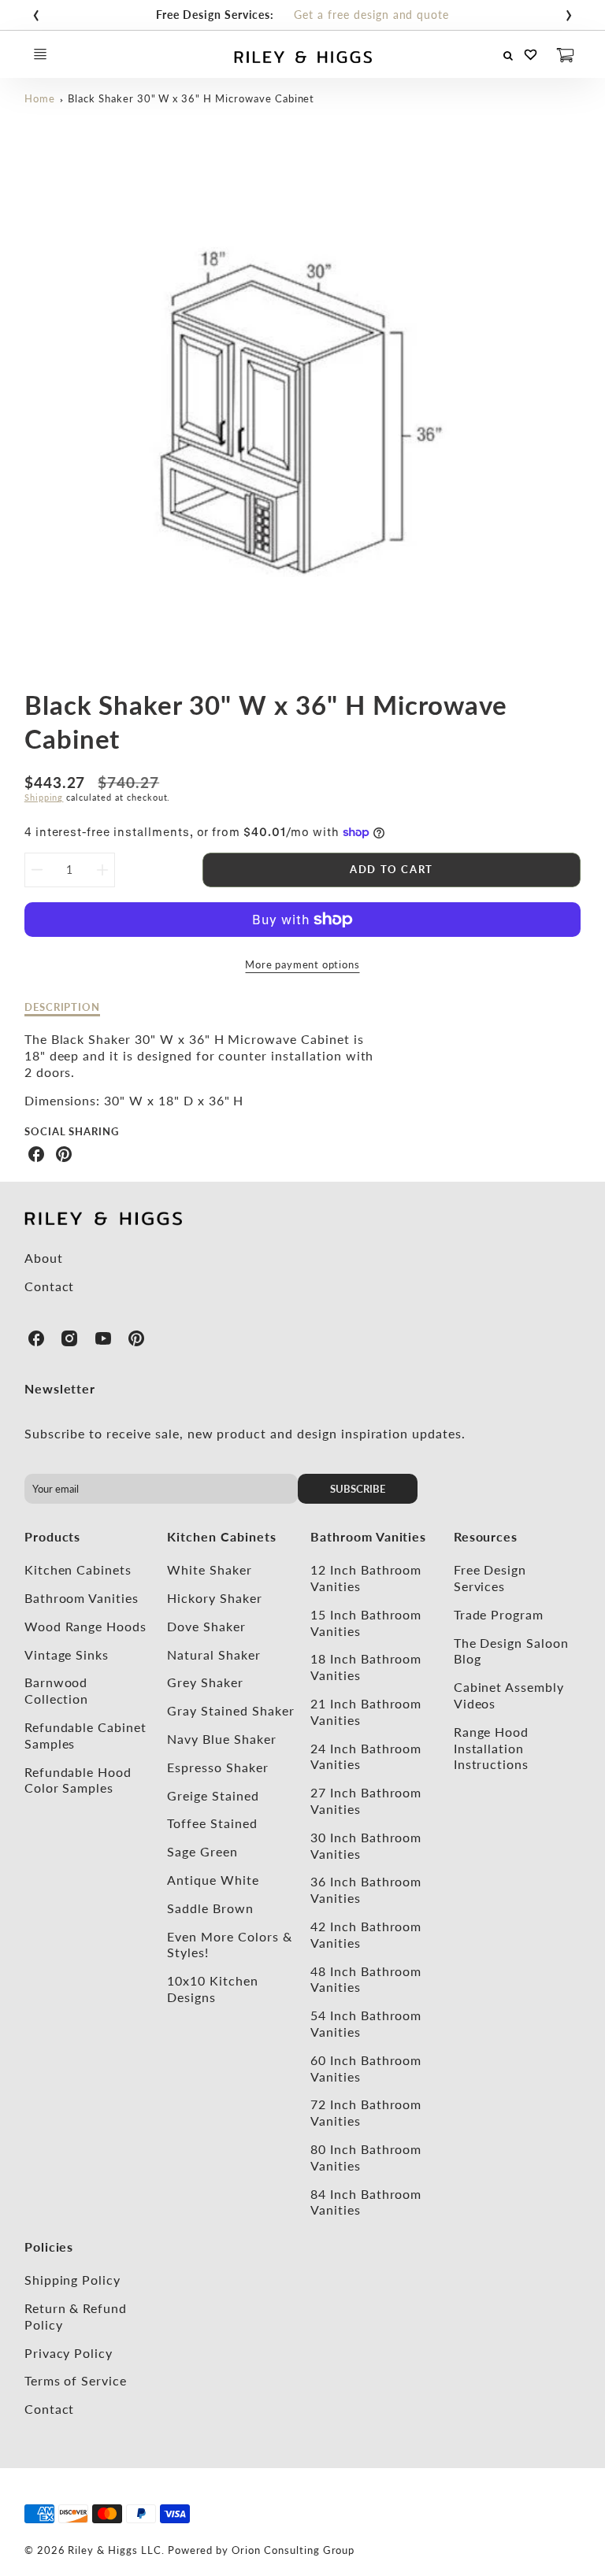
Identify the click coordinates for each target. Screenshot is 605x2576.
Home (40, 98)
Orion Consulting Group (293, 2550)
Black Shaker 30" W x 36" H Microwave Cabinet (191, 98)
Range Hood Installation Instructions (492, 1748)
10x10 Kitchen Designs (212, 1989)
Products (53, 1536)
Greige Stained (213, 1795)
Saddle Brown (210, 1908)
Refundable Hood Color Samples (78, 1780)
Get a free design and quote (371, 15)
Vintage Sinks (67, 1654)
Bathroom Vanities (82, 1598)
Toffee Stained (212, 1823)
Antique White (213, 1880)
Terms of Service (76, 2380)
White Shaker (210, 1569)
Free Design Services (490, 1578)
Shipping (44, 797)
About (44, 1258)
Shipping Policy (72, 2280)
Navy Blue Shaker (221, 1739)
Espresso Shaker (217, 1767)
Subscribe (358, 1489)
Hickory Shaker (214, 1598)
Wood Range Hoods (85, 1626)
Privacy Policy (69, 2353)
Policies (49, 2247)
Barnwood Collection (57, 1690)
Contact (50, 1286)
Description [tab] (63, 1007)
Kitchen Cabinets (78, 1569)
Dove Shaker (206, 1626)
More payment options (302, 964)
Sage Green (202, 1851)
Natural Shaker (213, 1654)
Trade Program (499, 1614)
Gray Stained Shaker (230, 1710)
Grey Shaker (205, 1682)
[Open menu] (40, 54)
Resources (486, 1536)
